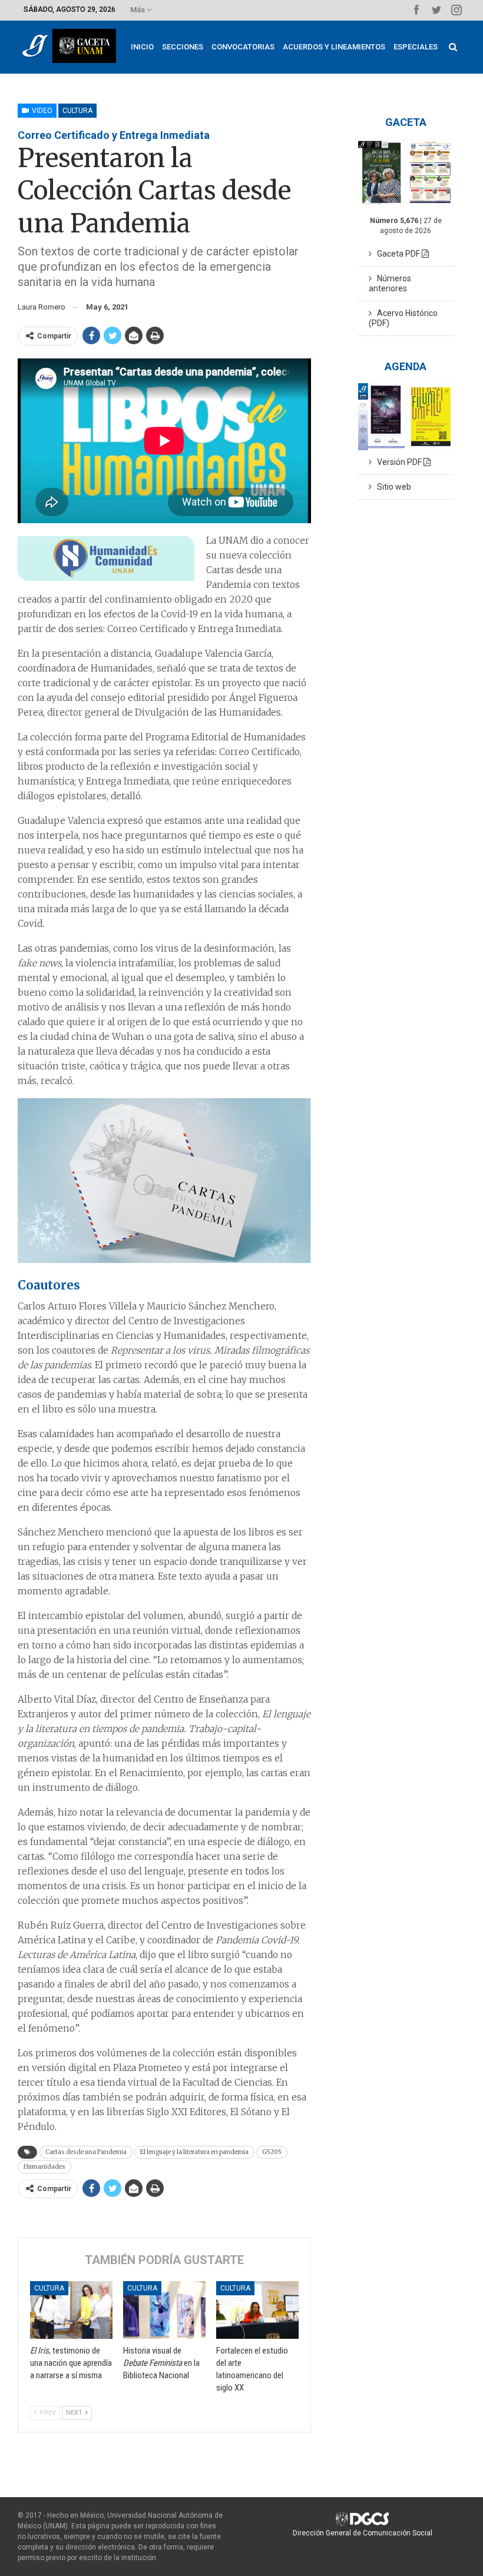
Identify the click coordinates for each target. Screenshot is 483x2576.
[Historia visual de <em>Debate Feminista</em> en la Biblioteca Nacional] (164, 2310)
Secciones (183, 47)
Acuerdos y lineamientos (334, 47)
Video (41, 111)
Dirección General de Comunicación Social (363, 2533)
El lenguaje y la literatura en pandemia (194, 2152)
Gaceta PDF (397, 254)
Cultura (77, 111)
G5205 (272, 2152)
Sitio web (391, 487)
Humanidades (44, 2167)
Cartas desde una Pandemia (86, 2152)
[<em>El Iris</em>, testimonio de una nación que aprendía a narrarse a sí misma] (71, 2310)
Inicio (142, 47)
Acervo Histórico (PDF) (403, 318)
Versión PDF (398, 462)
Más (138, 10)
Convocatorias (243, 47)
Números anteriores (390, 283)
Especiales (416, 47)
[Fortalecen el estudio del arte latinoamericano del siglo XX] (257, 2310)
